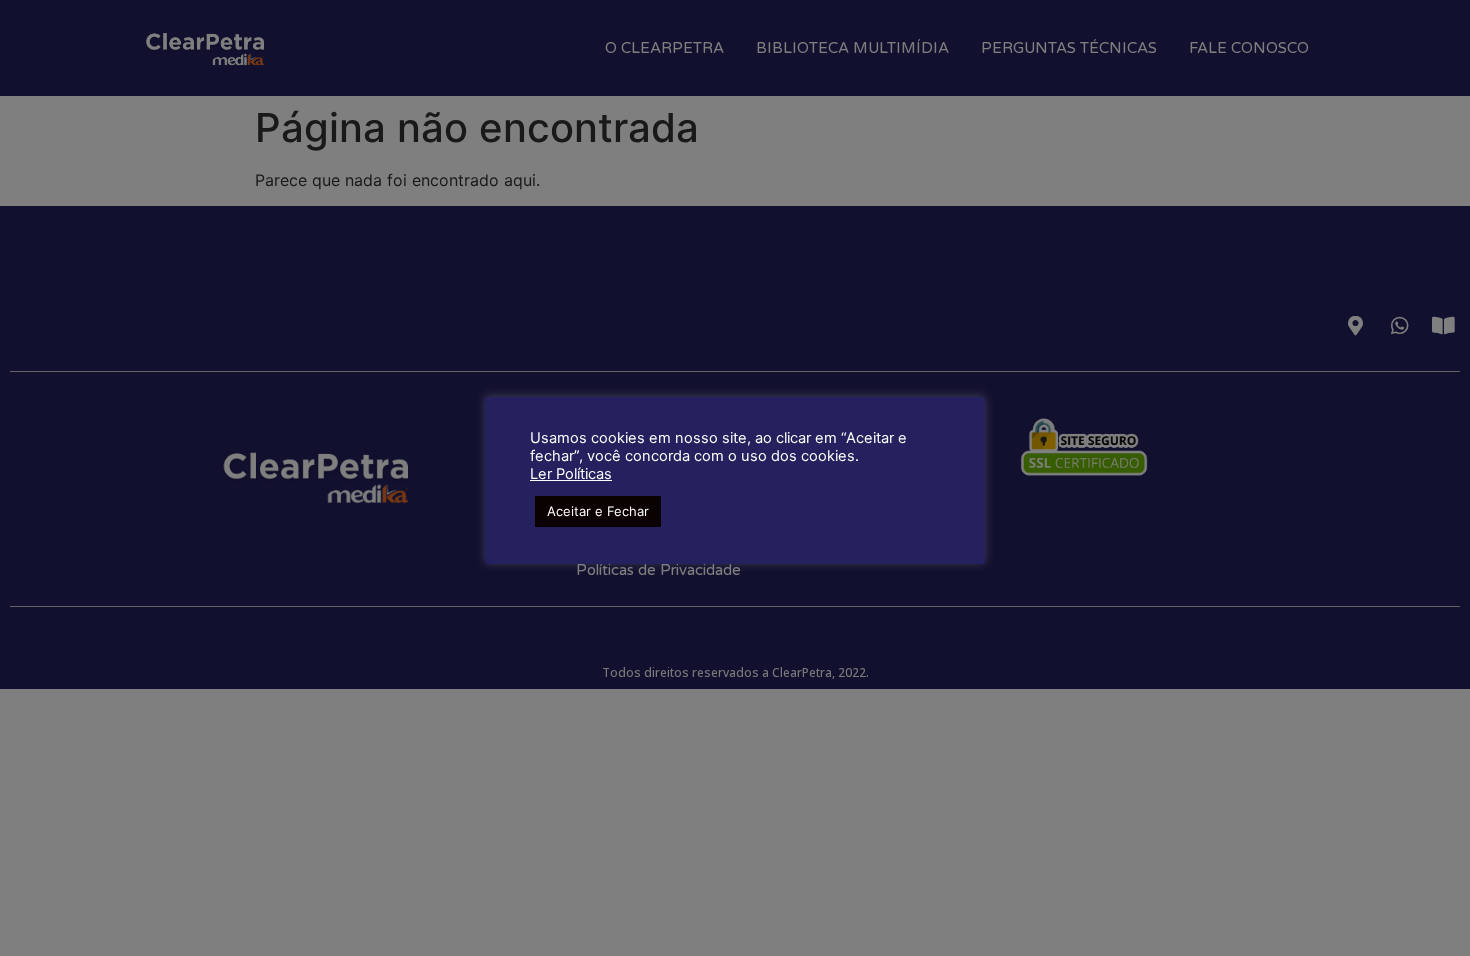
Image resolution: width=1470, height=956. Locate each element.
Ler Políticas (571, 474)
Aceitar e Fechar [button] (598, 511)
